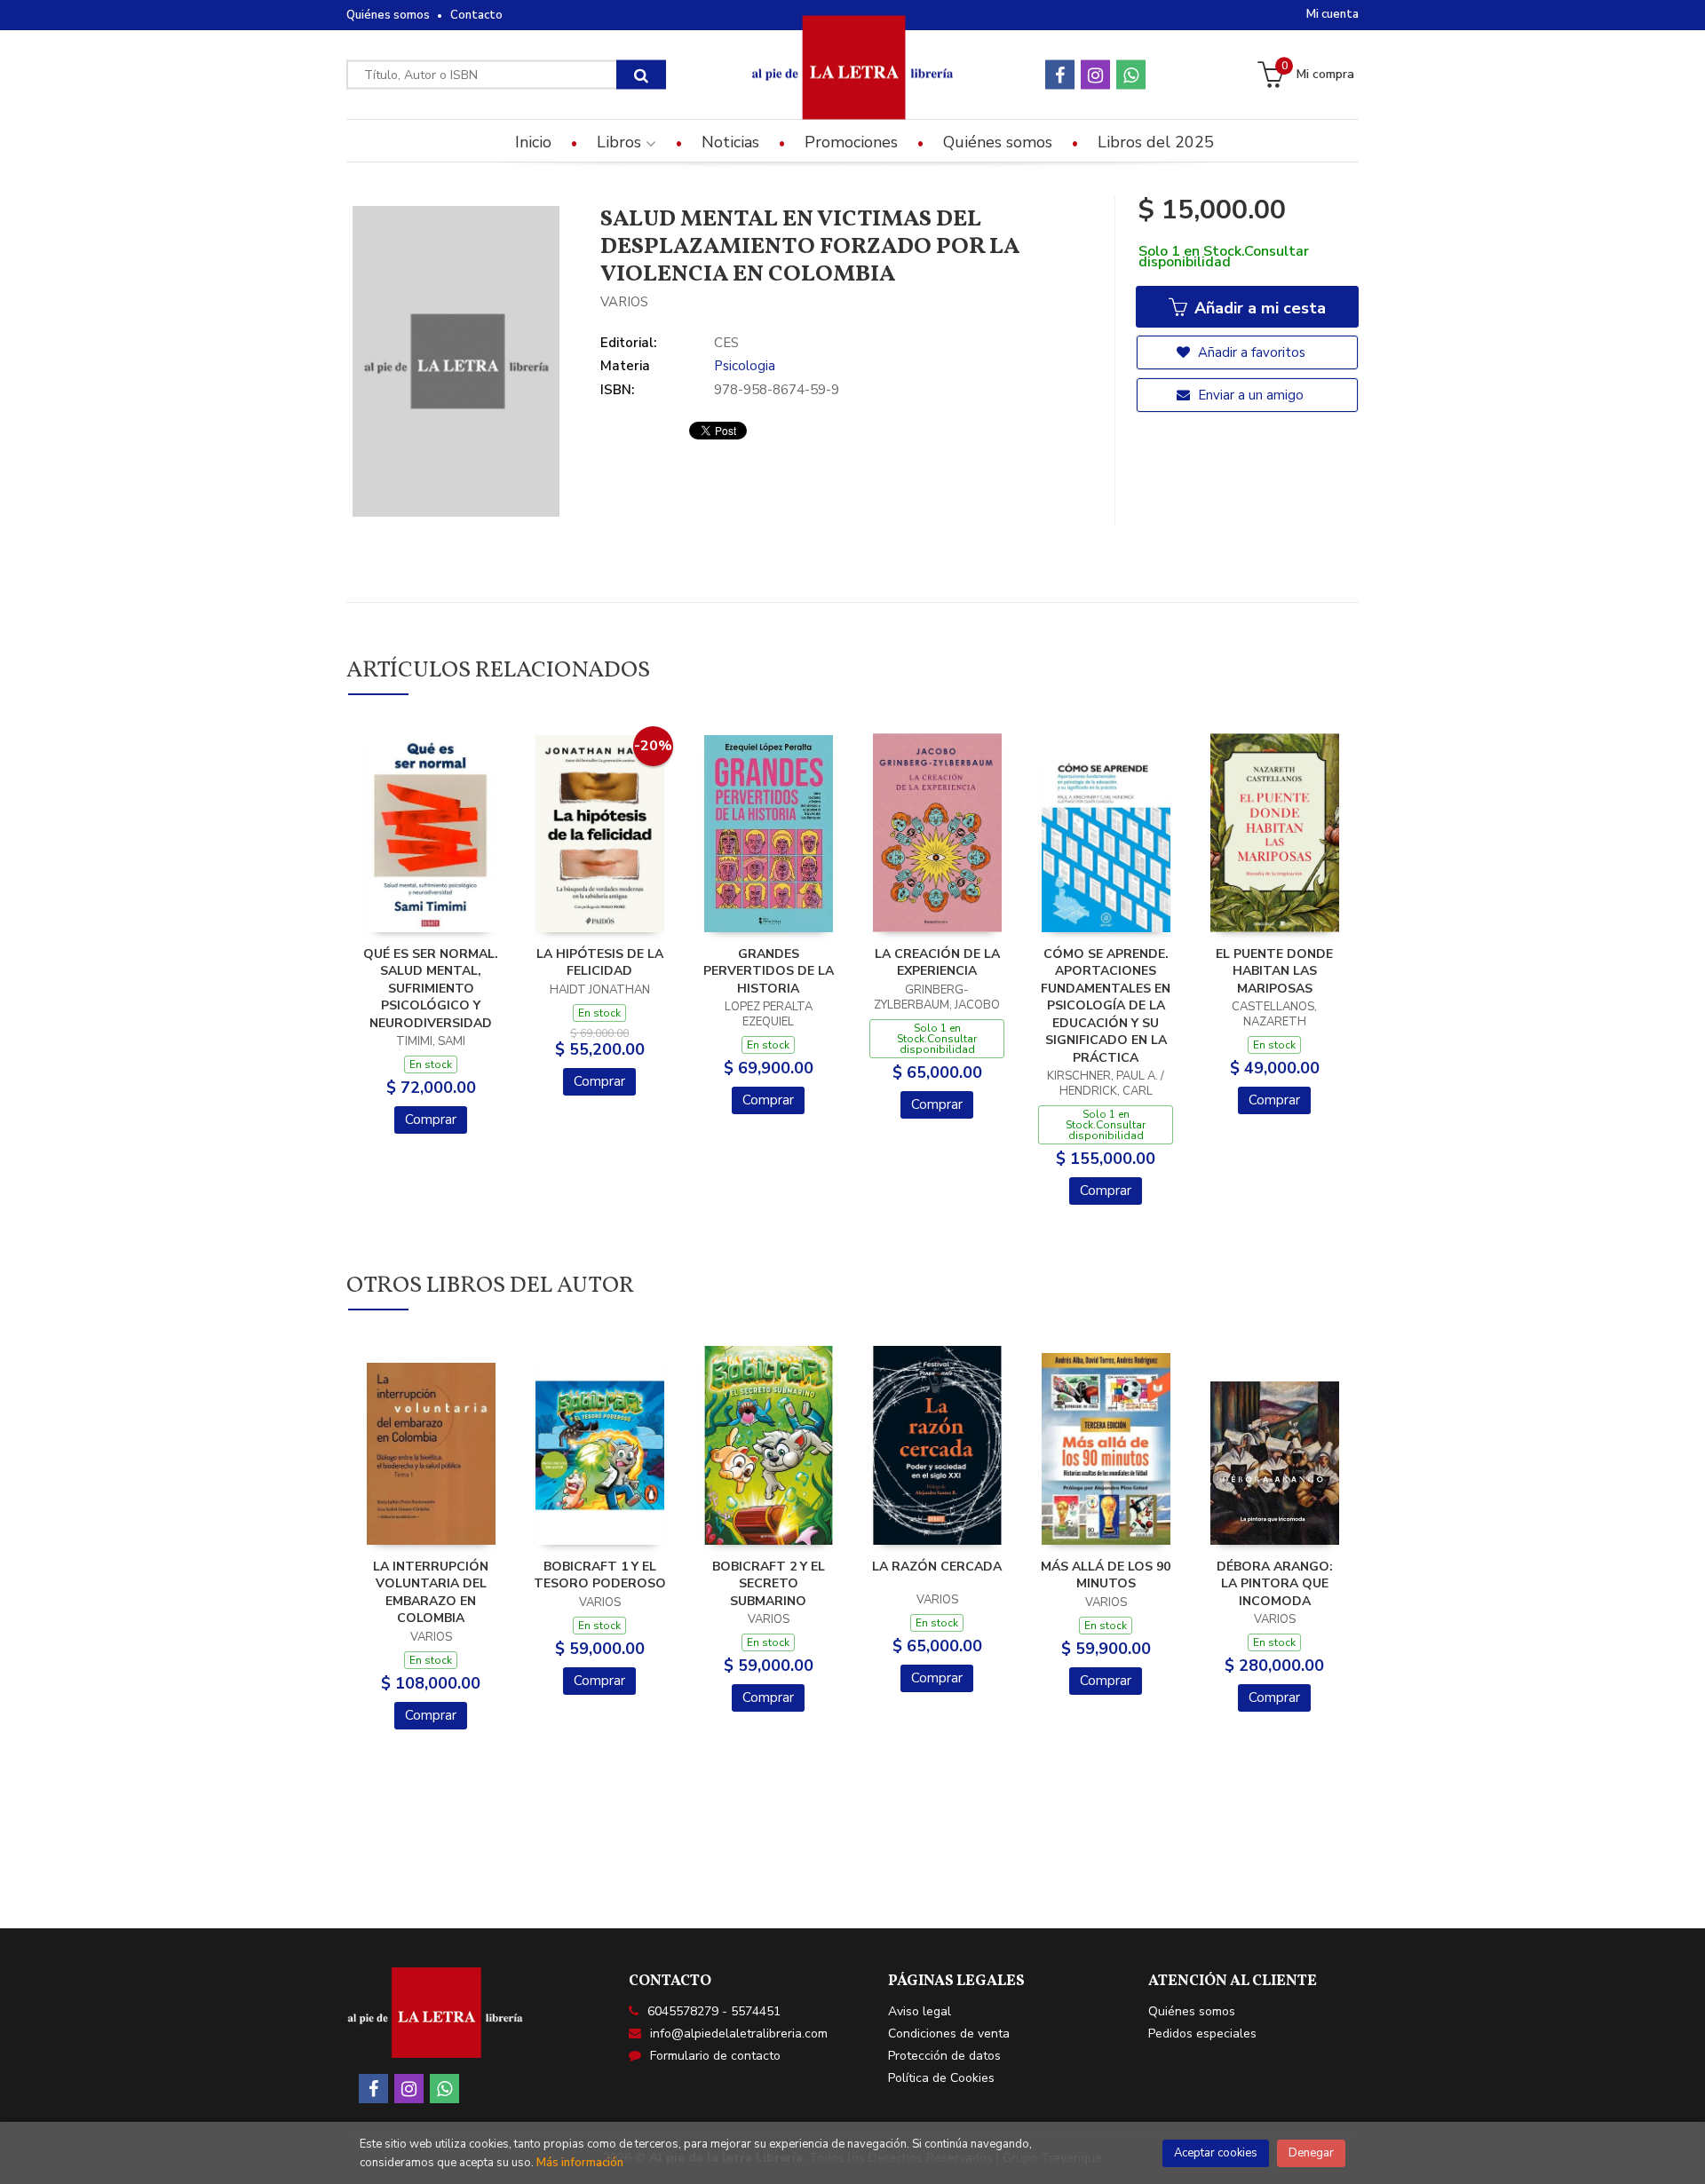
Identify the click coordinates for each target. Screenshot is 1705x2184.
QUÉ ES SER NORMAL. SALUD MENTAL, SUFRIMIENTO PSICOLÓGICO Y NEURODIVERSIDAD (431, 989)
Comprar (431, 1120)
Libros (621, 142)
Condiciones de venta (949, 2034)
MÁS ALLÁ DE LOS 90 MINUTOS (1106, 1575)
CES (726, 343)
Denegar (1311, 2153)
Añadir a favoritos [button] (1250, 352)
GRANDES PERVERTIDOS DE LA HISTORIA (769, 971)
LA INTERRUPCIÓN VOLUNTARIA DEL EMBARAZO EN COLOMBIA (431, 1593)
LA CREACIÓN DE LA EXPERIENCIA (937, 963)
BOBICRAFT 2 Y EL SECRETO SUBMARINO (769, 1584)
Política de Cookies (941, 2078)
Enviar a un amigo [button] (1249, 395)
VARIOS (624, 302)
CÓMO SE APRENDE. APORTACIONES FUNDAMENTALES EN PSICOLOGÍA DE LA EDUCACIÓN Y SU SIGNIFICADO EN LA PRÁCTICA (1106, 1006)
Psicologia (745, 366)
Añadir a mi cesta (1258, 308)
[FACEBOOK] (1060, 75)
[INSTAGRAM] (1095, 75)
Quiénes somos (388, 15)
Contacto (476, 15)
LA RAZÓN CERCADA (937, 1567)
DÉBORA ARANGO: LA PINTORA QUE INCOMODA (1275, 1584)
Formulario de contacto (715, 2056)
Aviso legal (920, 2011)
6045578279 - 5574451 (714, 2011)
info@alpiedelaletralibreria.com (739, 2034)
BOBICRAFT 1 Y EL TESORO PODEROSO (600, 1575)
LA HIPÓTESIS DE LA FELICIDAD (600, 963)
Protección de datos (944, 2056)
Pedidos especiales (1202, 2034)
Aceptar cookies (1216, 2153)
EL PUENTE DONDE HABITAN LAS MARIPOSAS (1274, 971)
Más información (580, 2163)
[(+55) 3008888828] (1131, 75)
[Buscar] (641, 75)
